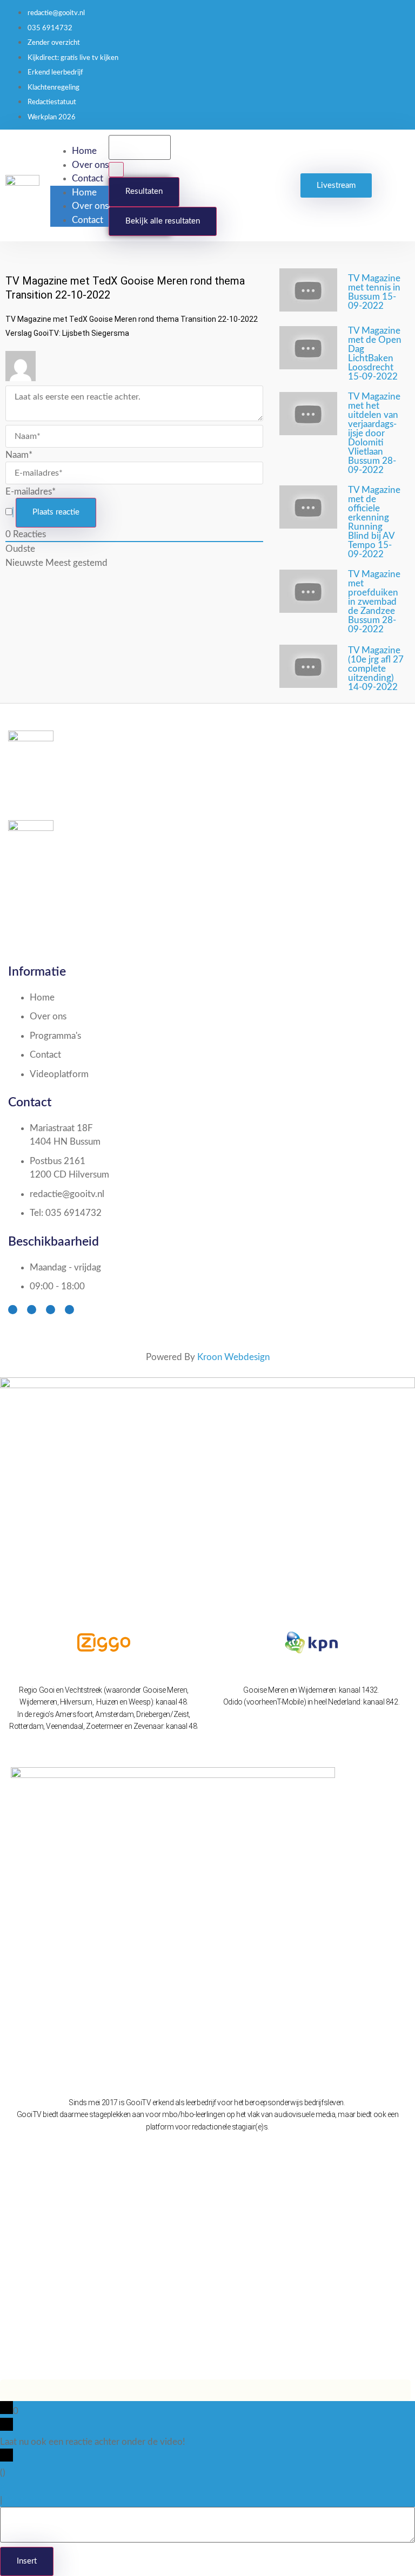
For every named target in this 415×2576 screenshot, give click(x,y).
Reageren (23, 2500)
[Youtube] (51, 1310)
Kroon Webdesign (233, 1357)
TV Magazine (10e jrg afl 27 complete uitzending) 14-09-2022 (376, 669)
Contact (88, 178)
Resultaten (144, 191)
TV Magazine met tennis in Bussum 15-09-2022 (374, 292)
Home (84, 151)
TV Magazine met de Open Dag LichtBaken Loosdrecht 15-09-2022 (375, 354)
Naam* (19, 455)
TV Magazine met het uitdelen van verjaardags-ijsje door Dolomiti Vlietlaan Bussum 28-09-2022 (374, 433)
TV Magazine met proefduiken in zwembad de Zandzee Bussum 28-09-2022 (374, 602)
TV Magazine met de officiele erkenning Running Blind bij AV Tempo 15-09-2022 (374, 522)
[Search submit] (116, 170)
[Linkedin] (69, 1310)
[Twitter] (32, 1310)
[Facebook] (13, 1310)
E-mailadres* (31, 492)
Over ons (90, 165)
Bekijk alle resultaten (163, 221)
